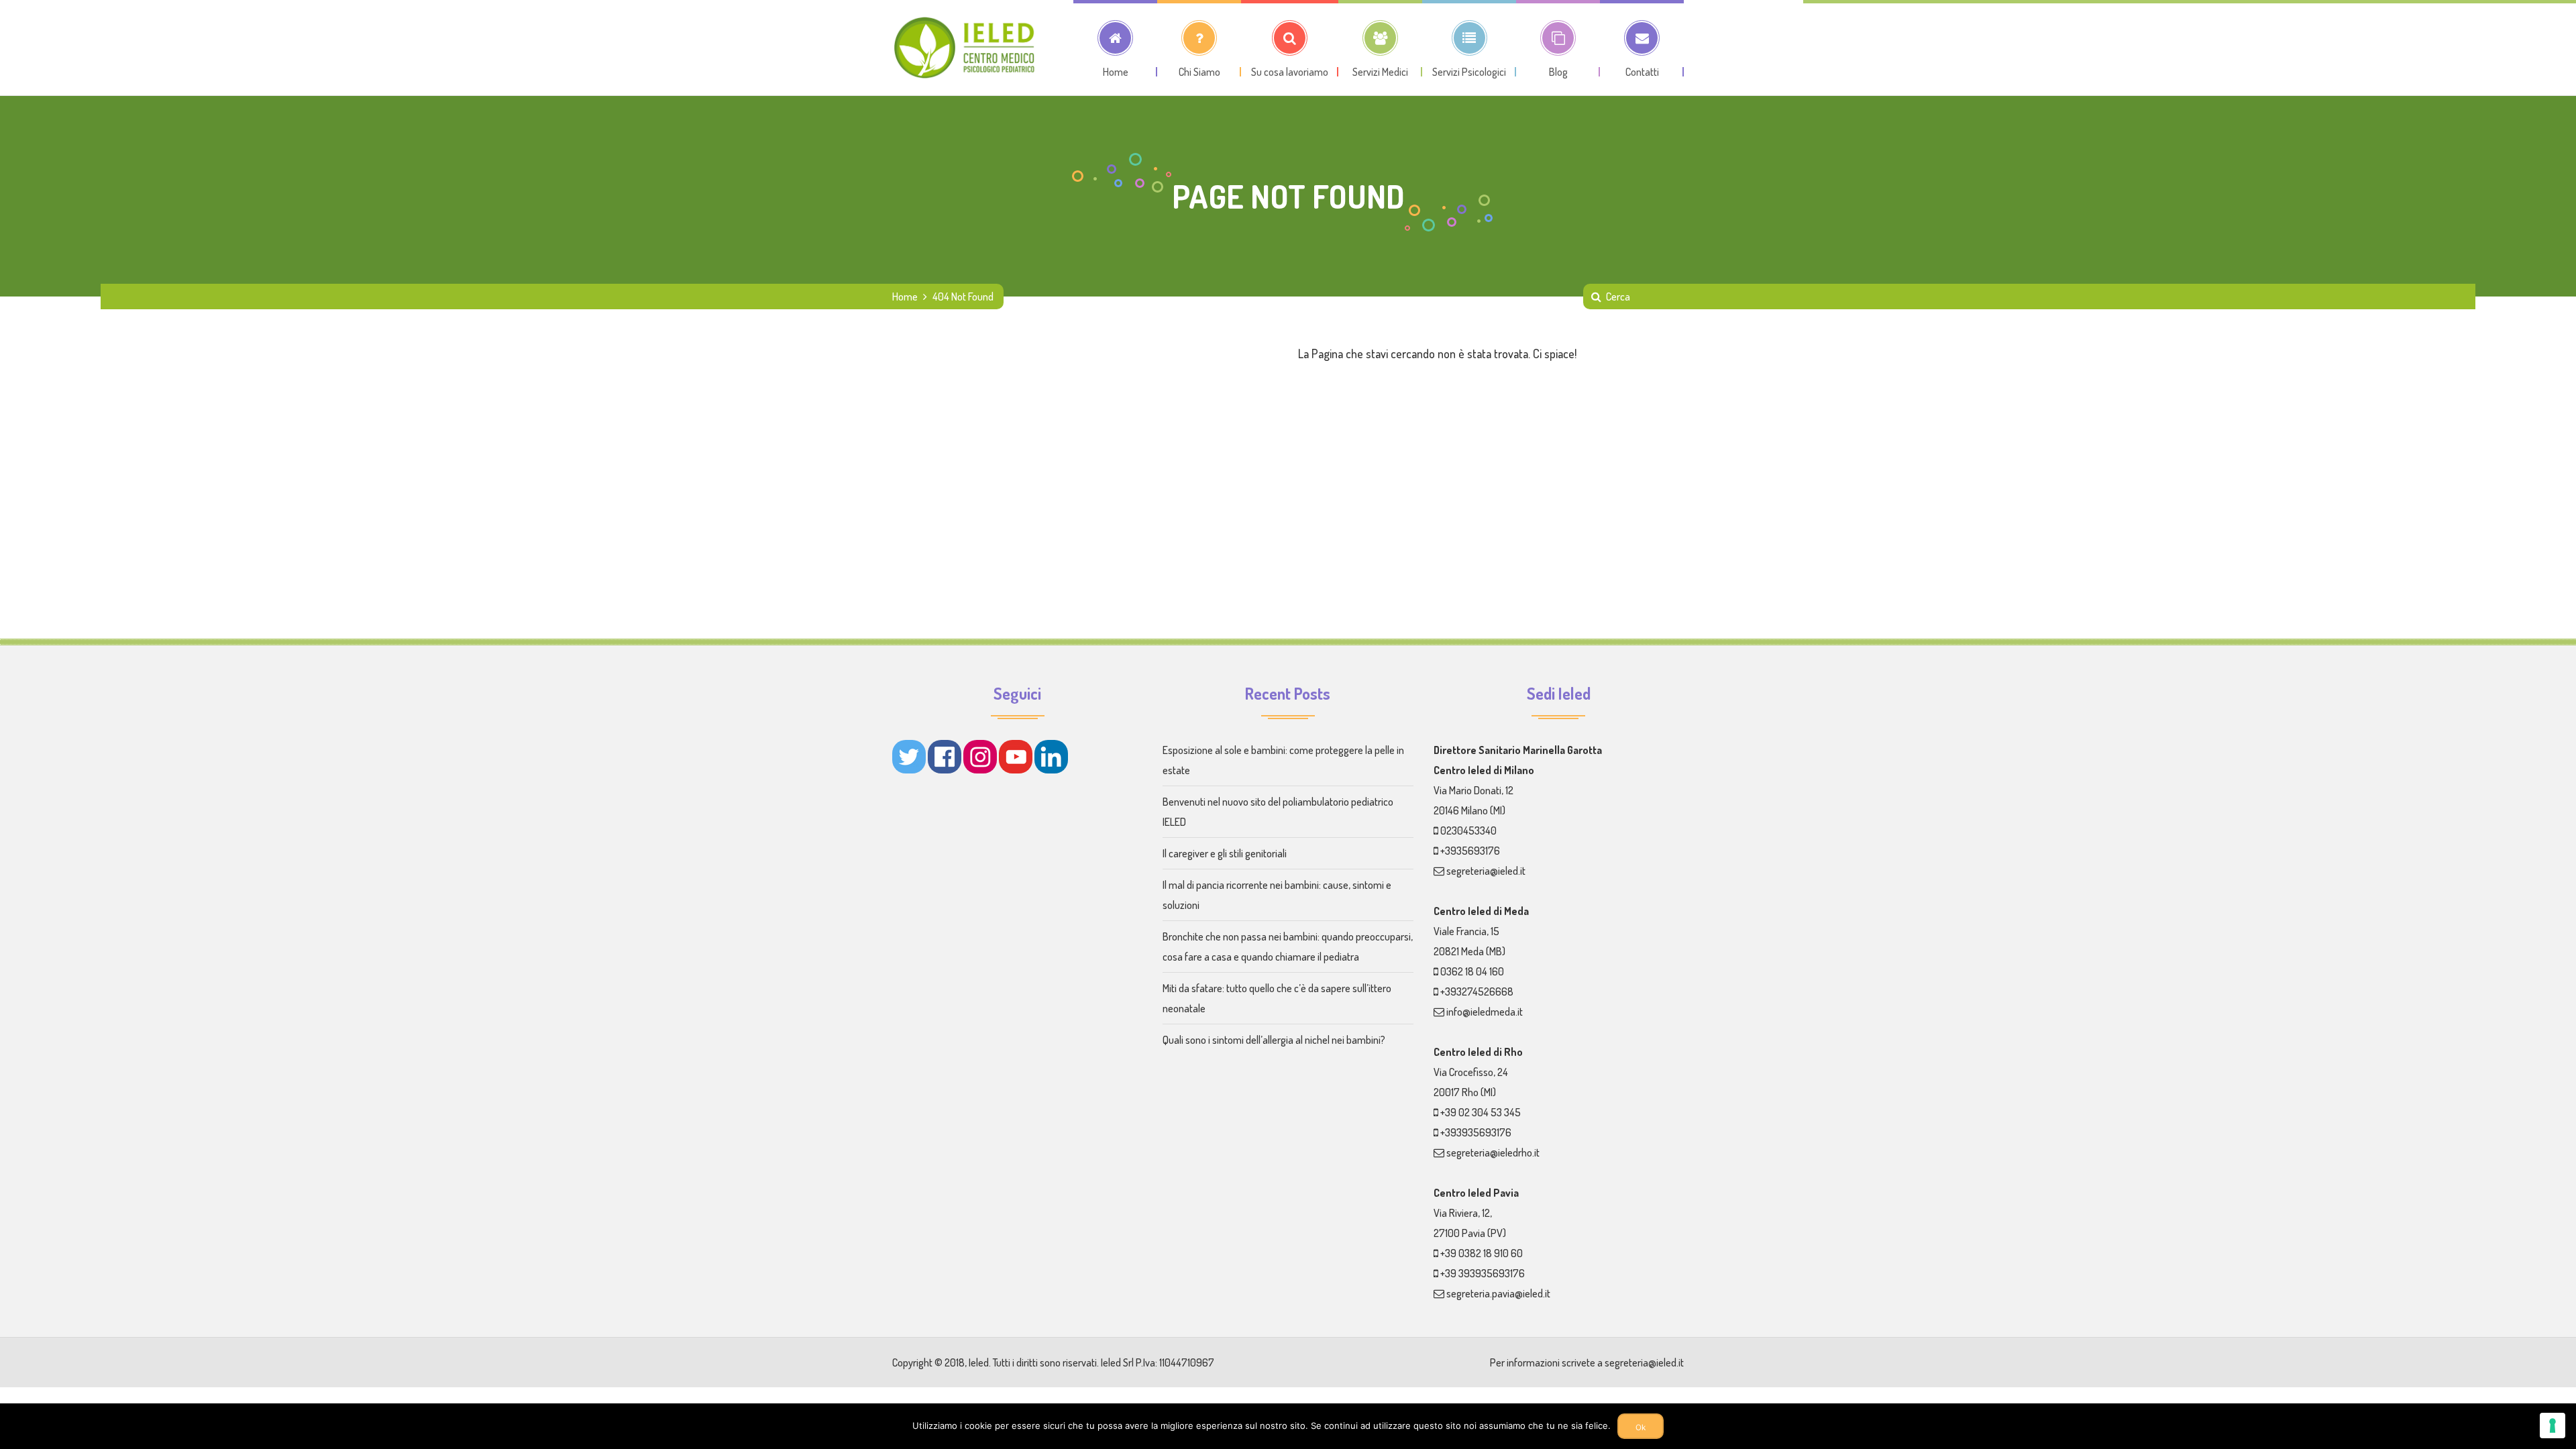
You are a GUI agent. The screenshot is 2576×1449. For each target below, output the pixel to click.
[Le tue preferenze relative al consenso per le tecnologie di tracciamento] (2553, 1426)
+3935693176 (1470, 851)
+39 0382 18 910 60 (1482, 1253)
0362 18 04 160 (1472, 971)
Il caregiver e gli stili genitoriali (1225, 853)
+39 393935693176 (1483, 1273)
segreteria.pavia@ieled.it (1498, 1293)
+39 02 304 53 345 (1481, 1112)
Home (905, 297)
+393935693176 (1476, 1132)
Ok (1641, 1428)
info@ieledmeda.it (1485, 1012)
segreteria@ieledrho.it (1493, 1152)
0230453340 (1468, 830)
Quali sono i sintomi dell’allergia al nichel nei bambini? (1274, 1040)
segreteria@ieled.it (1486, 871)
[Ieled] (966, 48)
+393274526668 (1477, 991)
